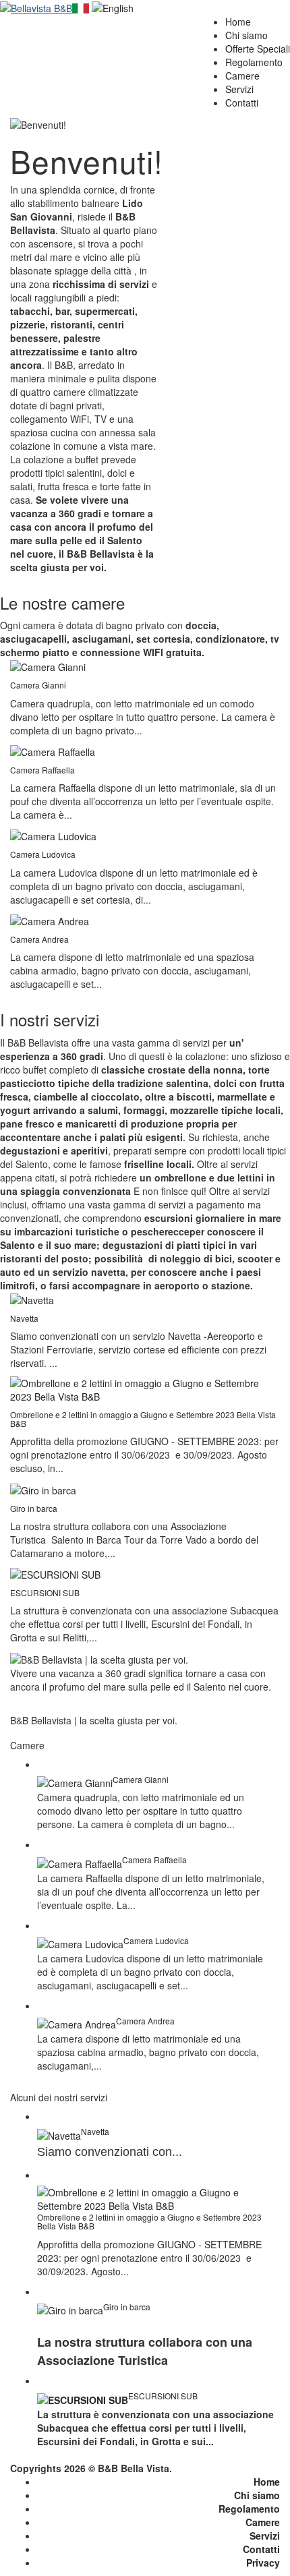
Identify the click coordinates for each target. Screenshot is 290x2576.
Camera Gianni (38, 685)
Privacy (263, 2563)
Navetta (24, 1318)
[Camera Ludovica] (53, 835)
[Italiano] (81, 7)
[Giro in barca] (43, 1488)
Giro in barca (34, 1508)
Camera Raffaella (42, 770)
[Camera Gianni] (48, 666)
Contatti (261, 2549)
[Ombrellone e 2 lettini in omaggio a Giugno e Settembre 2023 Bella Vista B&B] (145, 1388)
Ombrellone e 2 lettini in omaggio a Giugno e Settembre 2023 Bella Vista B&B (143, 1419)
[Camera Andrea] (50, 920)
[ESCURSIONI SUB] (55, 1573)
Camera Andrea (39, 939)
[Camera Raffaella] (53, 751)
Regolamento (249, 2509)
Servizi (265, 2536)
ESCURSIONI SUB (45, 1592)
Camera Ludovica (43, 854)
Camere (263, 2522)
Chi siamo (257, 2495)
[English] (113, 7)
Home (267, 2482)
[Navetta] (32, 1299)
